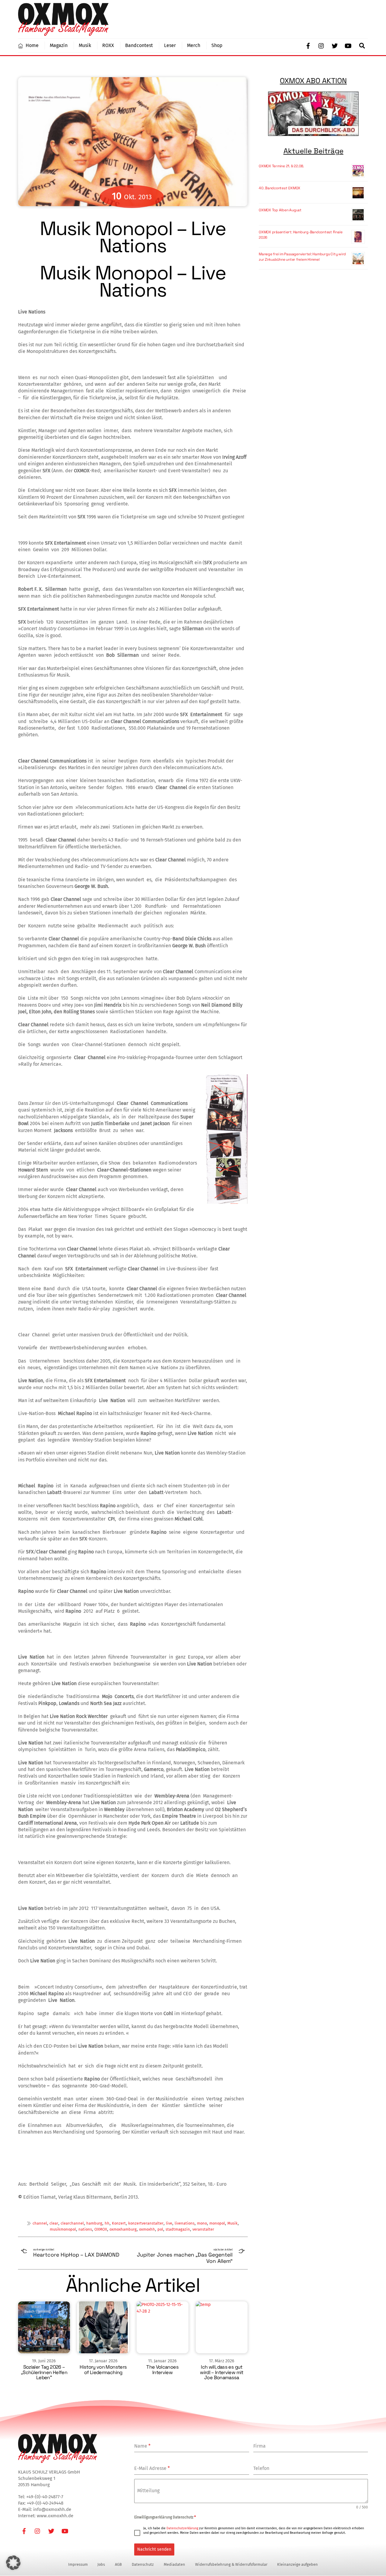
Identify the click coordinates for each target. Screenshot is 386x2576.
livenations (185, 2223)
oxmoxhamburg (123, 2229)
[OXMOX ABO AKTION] (313, 114)
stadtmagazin (178, 2229)
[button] (13, 2563)
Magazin (59, 45)
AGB (118, 2564)
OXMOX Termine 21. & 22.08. (281, 166)
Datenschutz (143, 2564)
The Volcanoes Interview (162, 2370)
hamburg (94, 2223)
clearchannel (72, 2223)
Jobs (101, 2564)
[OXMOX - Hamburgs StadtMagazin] (63, 33)
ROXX (108, 45)
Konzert (119, 2223)
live (169, 2223)
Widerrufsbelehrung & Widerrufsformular (231, 2564)
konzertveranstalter (146, 2223)
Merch (194, 45)
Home (32, 45)
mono (202, 2223)
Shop (217, 45)
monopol (217, 2223)
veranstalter (203, 2229)
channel (40, 2223)
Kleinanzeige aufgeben (297, 2564)
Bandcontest (139, 45)
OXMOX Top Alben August (280, 210)
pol (160, 2229)
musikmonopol (63, 2229)
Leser (170, 45)
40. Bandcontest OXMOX (280, 188)
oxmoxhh (147, 2229)
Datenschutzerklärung (182, 2528)
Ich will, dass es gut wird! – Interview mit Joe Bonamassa (221, 2372)
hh (107, 2223)
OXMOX (101, 2229)
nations (85, 2229)
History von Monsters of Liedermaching (103, 2370)
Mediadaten (174, 2564)
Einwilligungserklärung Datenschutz (165, 2517)
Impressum (78, 2564)
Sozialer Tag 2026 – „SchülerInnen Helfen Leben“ (44, 2372)
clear (54, 2223)
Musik (85, 45)
